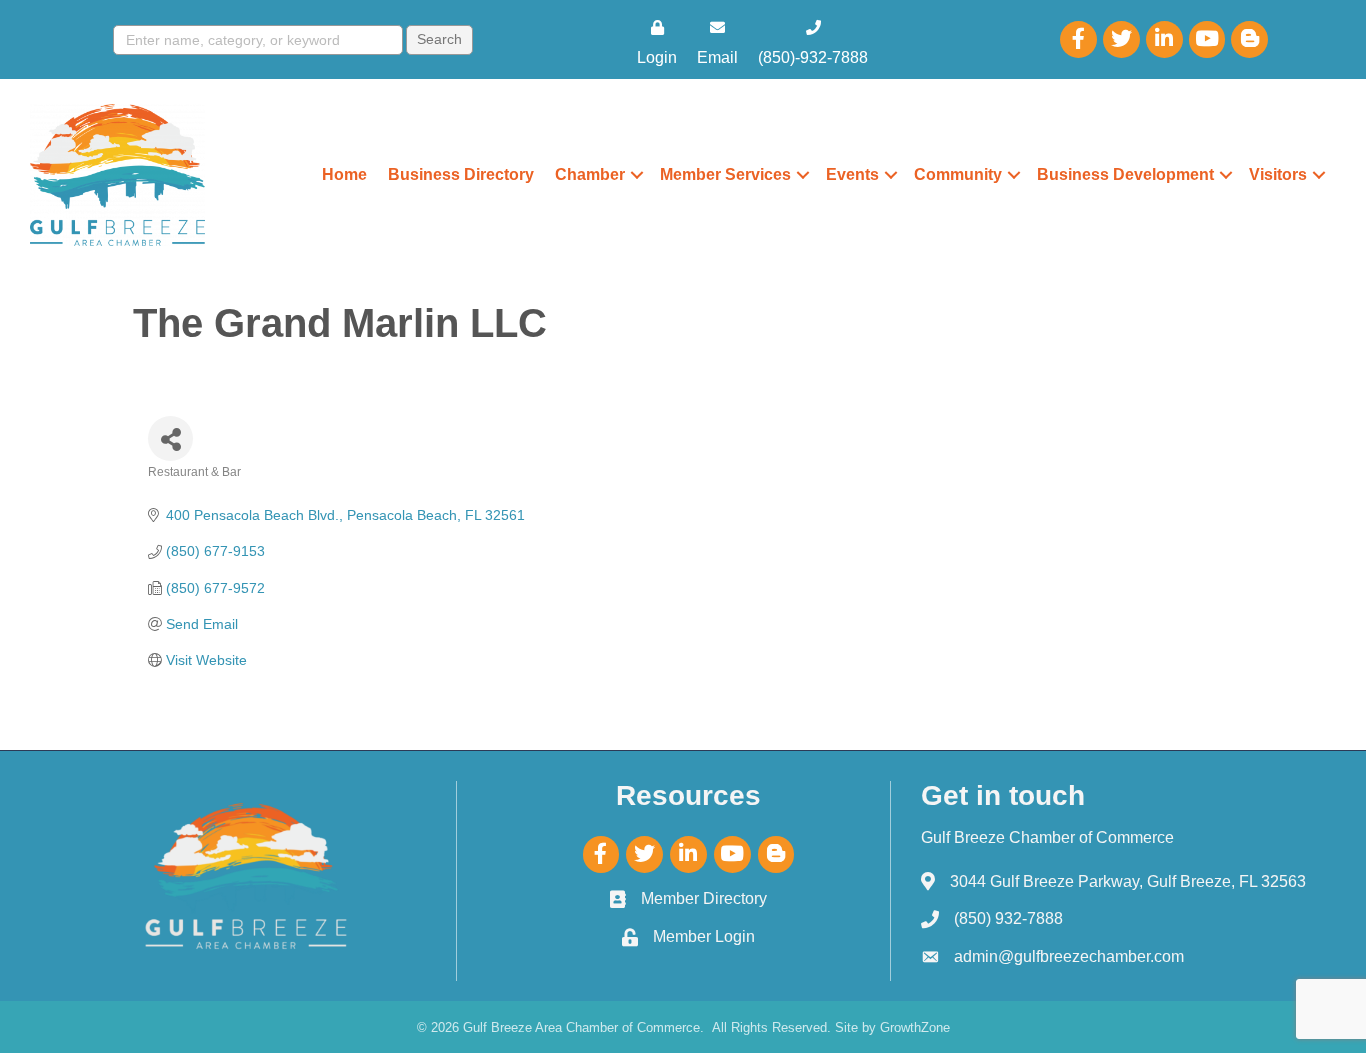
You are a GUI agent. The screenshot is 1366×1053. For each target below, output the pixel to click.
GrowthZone (915, 1027)
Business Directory (461, 174)
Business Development (1125, 174)
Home (344, 174)
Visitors (1278, 174)
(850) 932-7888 (1008, 918)
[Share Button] (170, 438)
